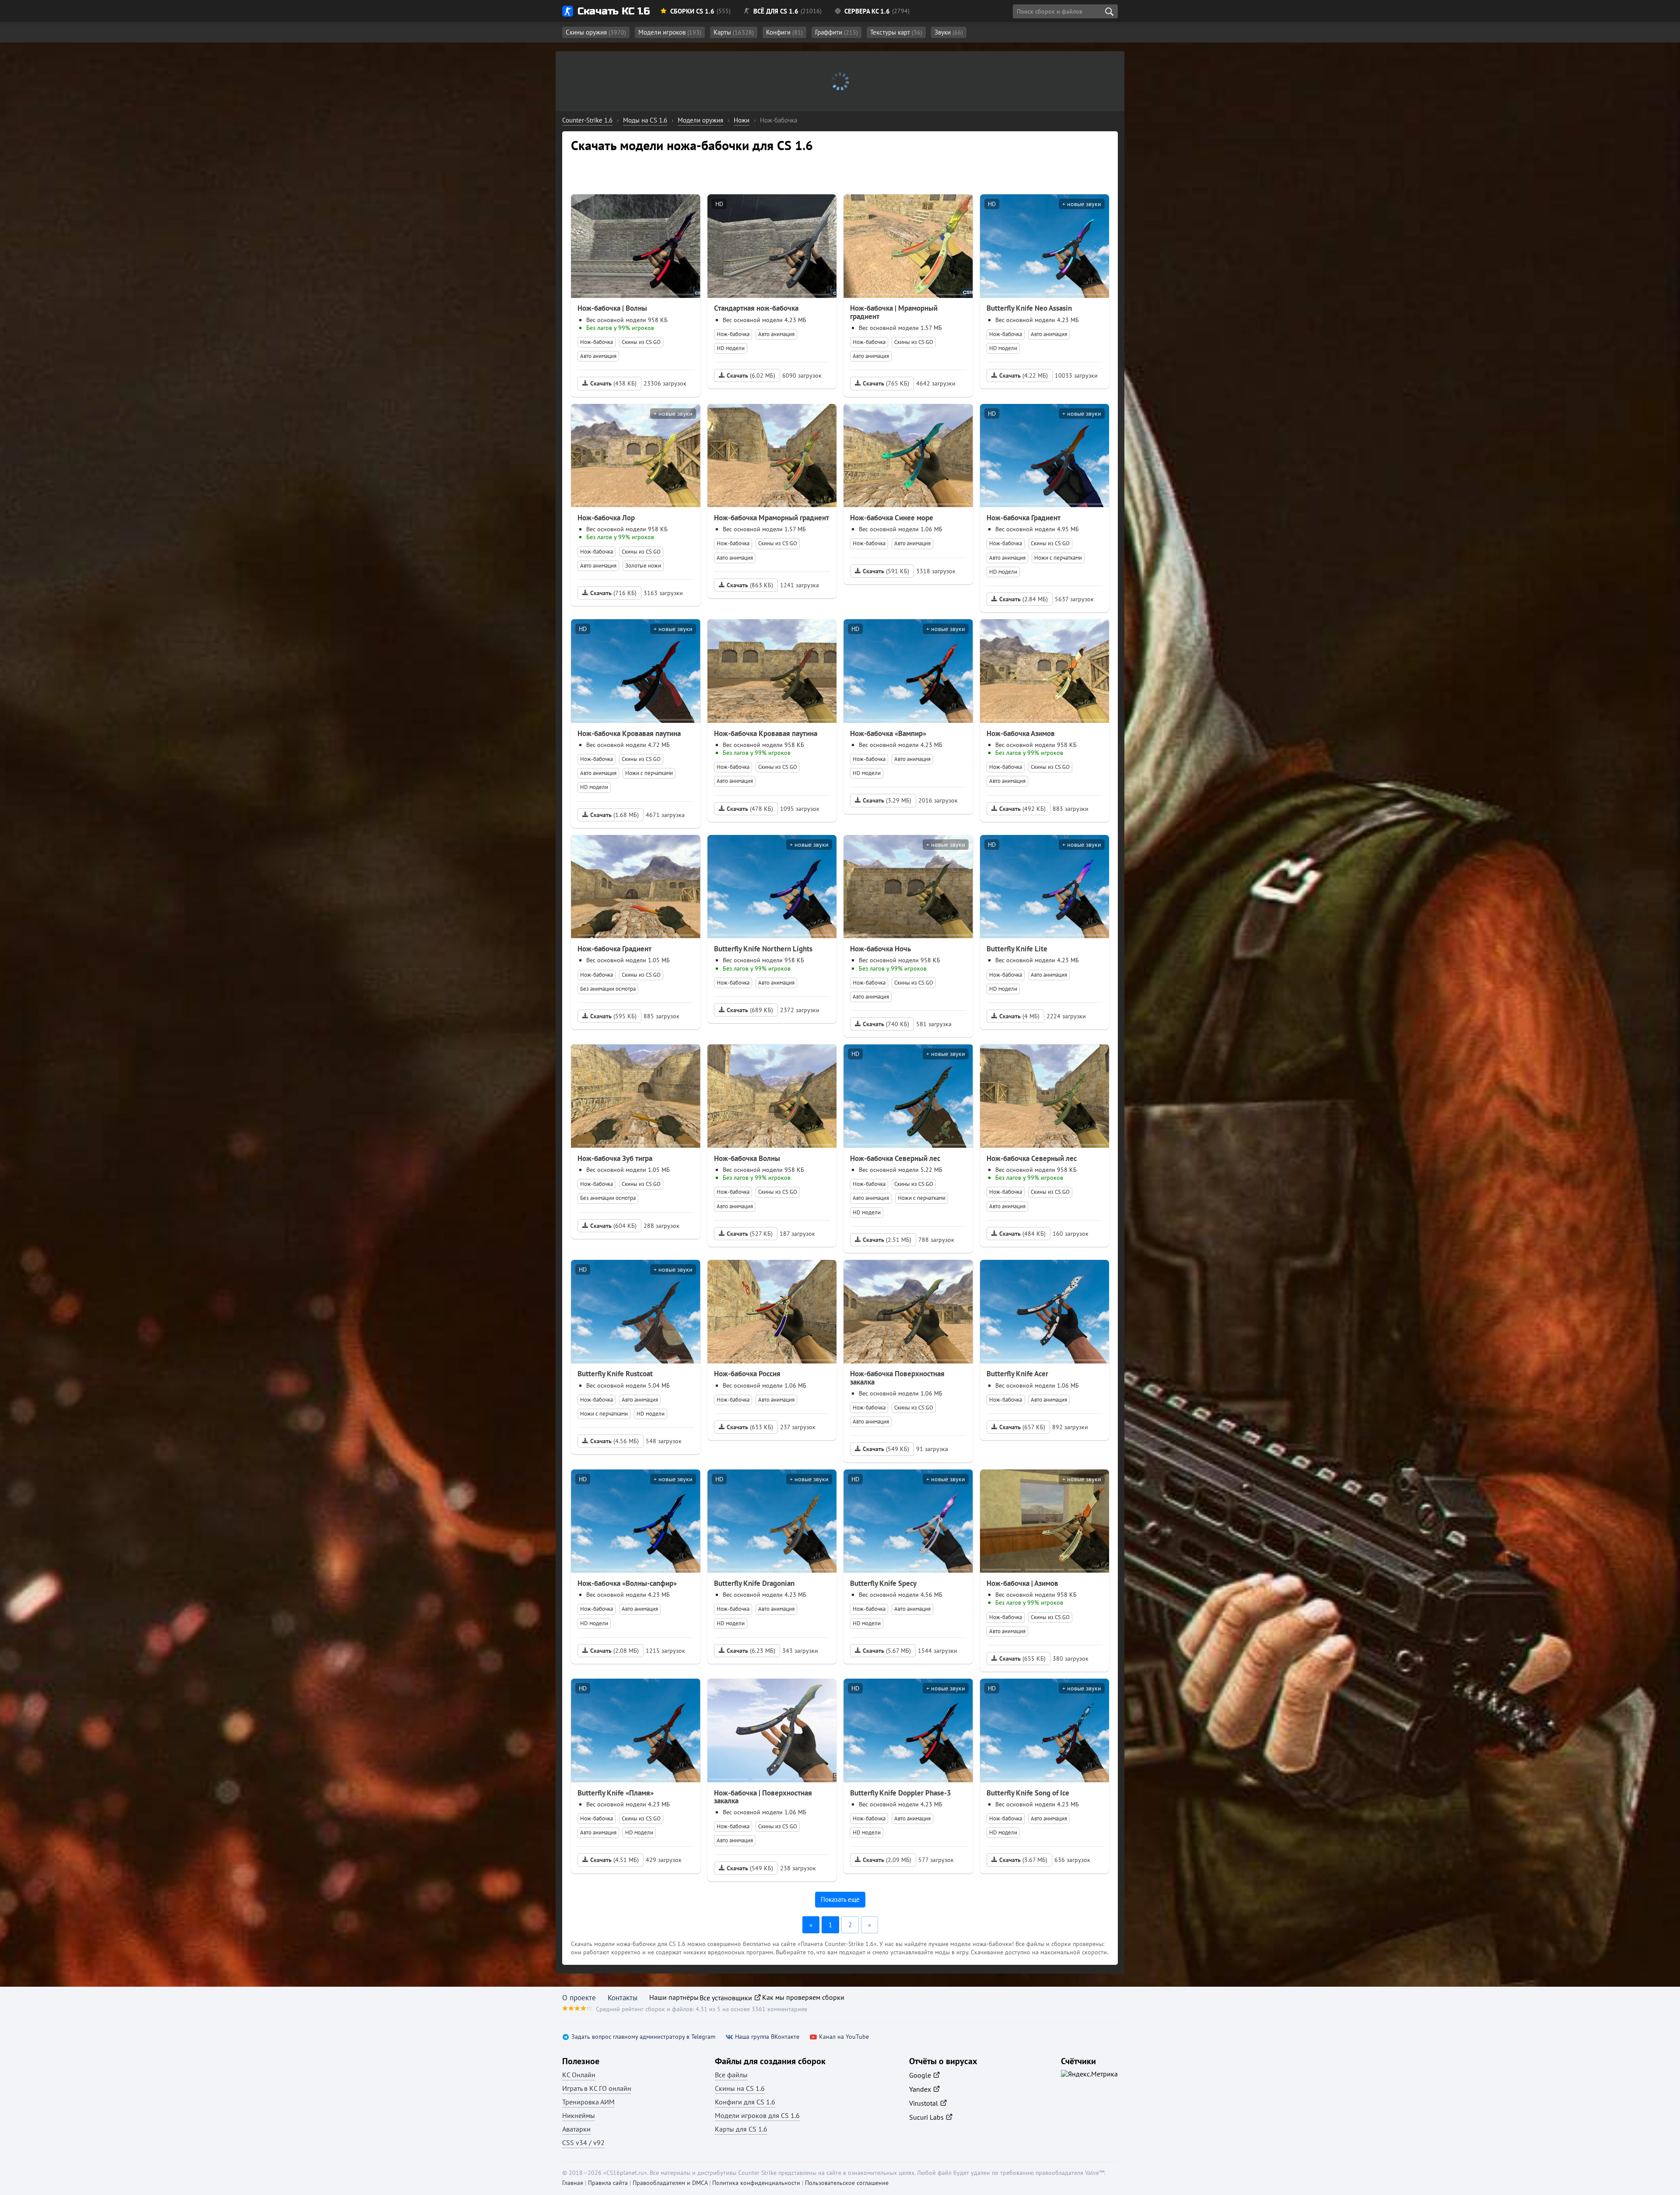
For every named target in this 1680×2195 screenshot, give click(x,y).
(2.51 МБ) (887, 1240)
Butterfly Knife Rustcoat (615, 1374)
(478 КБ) (750, 809)
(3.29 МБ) (887, 800)
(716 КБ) (613, 593)
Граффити (836, 32)
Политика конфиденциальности (756, 2183)
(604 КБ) (613, 1226)
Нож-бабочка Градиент (1024, 518)
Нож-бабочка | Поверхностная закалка (763, 1797)
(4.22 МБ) (1024, 375)
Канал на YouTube (844, 2037)
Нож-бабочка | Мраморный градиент (894, 312)
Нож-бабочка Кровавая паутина (629, 733)
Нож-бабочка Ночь (880, 949)
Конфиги (784, 32)
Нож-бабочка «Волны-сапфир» (627, 1583)
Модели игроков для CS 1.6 (757, 2115)
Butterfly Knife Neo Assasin (1029, 308)
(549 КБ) (886, 1449)
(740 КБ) (886, 1024)
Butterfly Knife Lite (1017, 949)
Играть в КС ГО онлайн (597, 2088)
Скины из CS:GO (641, 342)
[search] (1109, 11)
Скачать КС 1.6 (614, 11)
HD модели (731, 348)
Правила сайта (608, 2183)
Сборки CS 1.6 (692, 11)
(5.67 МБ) (887, 1651)
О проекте (579, 1998)
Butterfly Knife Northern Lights (763, 949)
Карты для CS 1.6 (741, 2129)
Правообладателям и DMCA (670, 2183)
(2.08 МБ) (614, 1651)
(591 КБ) (886, 571)
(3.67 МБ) (1023, 1860)
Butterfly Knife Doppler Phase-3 (901, 1793)
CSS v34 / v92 (583, 2142)
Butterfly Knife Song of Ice (1028, 1793)
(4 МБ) (1019, 1016)
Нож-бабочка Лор (606, 518)
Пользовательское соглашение (847, 2183)
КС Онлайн (579, 2075)
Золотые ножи (643, 566)
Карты (734, 32)
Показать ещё (840, 1899)
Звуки (949, 32)
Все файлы (731, 2075)
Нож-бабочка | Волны (612, 308)
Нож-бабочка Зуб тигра (615, 1158)
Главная (573, 2183)
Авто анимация (598, 356)
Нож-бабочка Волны (747, 1158)
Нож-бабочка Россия (747, 1374)
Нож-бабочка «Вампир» (888, 733)
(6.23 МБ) (751, 1651)
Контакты (623, 1998)
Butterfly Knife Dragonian (754, 1583)
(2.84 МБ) (1024, 599)
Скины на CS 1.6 (740, 2088)
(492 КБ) (1022, 809)
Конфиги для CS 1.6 (745, 2102)
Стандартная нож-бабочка (756, 308)
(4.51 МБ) (614, 1860)
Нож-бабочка (597, 342)
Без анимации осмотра (608, 989)
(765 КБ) (886, 383)
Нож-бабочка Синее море (892, 518)
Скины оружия (596, 32)
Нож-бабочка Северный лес (895, 1158)
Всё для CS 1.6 (776, 11)
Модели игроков (670, 32)
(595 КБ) (613, 1016)
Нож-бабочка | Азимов (1022, 1583)
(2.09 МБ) (887, 1860)
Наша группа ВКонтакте (767, 2037)
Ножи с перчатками (1058, 558)
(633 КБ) (750, 1427)
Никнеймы (579, 2115)
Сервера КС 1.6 (867, 11)
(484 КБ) (1022, 1234)
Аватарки (576, 2129)
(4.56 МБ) (614, 1441)
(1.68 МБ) (614, 815)
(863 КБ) (750, 585)
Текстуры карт (896, 32)
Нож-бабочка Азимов (1021, 733)
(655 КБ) (1022, 1659)
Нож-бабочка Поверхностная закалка (897, 1378)
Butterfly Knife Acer (1017, 1374)
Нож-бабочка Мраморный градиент (772, 518)
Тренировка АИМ (588, 2102)
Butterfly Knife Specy (883, 1583)
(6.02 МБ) (751, 375)
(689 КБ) (750, 1010)
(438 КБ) (613, 383)
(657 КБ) (1022, 1427)
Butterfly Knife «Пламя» (616, 1793)
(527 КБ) (750, 1234)
